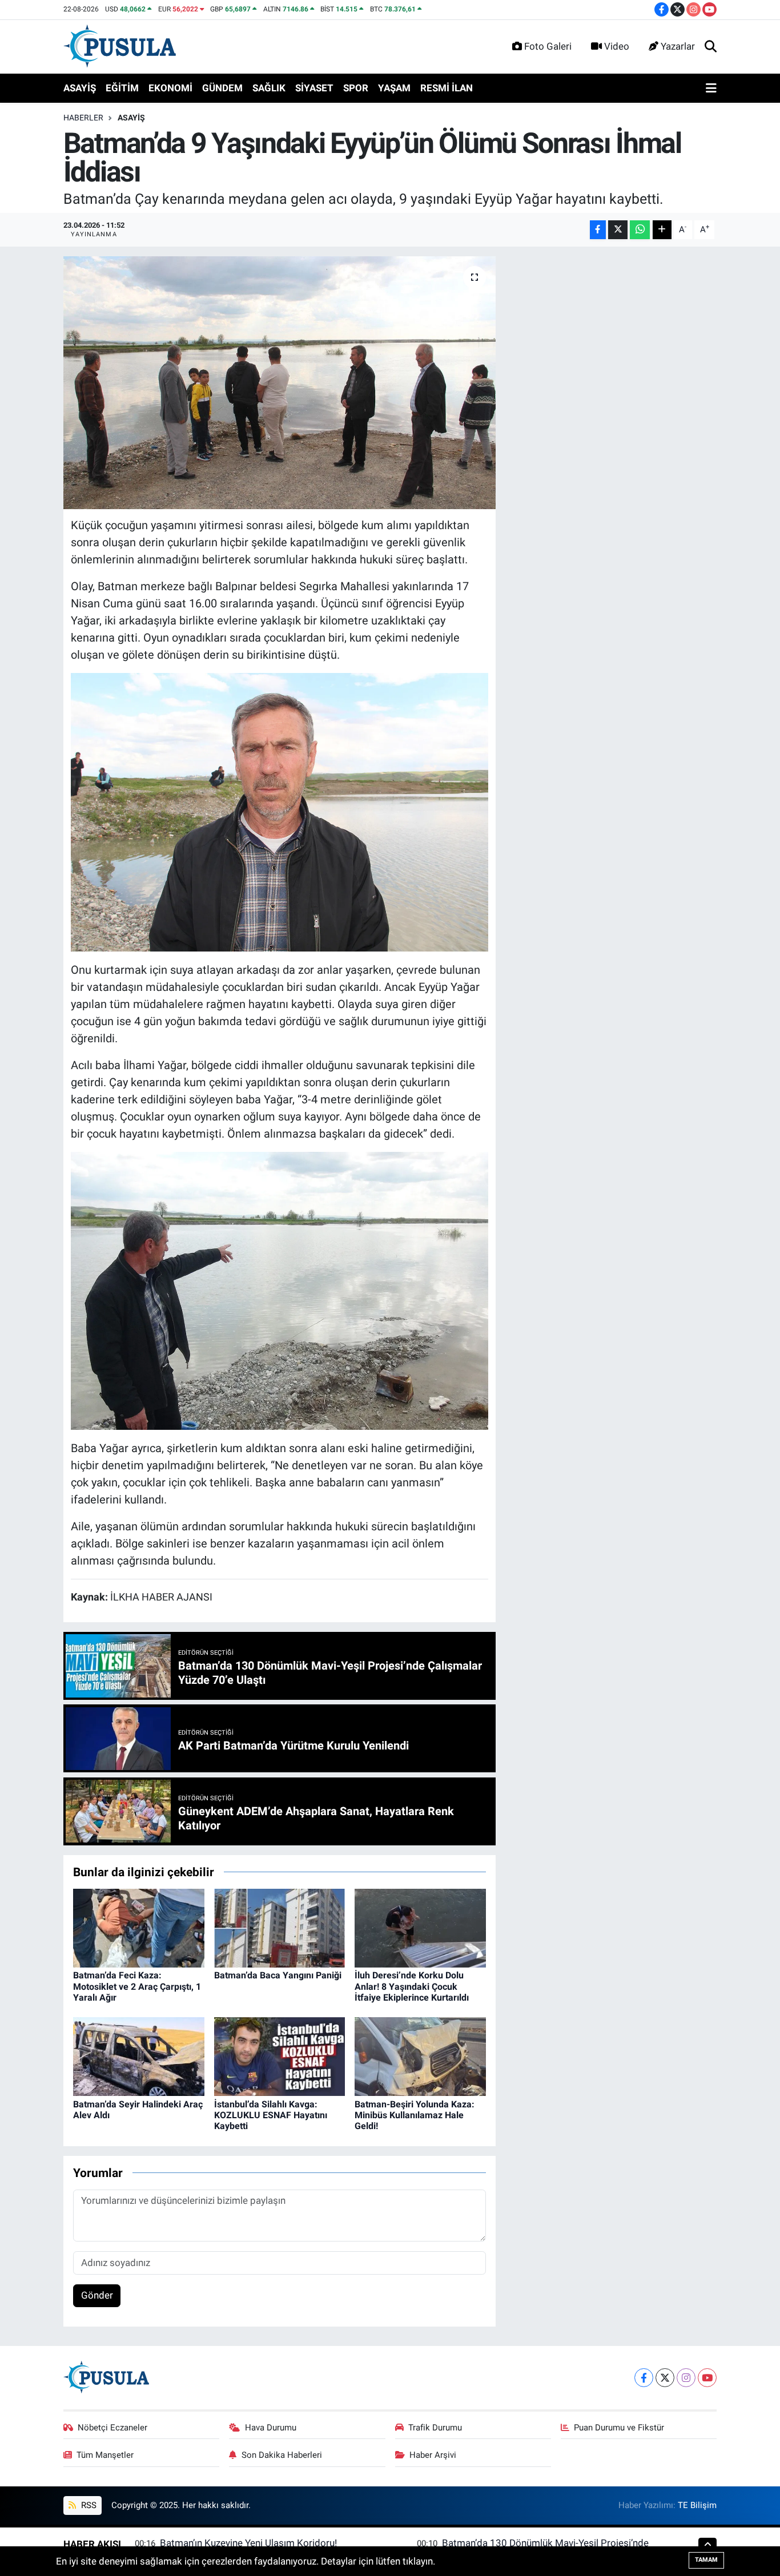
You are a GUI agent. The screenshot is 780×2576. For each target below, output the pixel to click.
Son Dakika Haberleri (282, 2455)
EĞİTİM (122, 88)
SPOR (356, 88)
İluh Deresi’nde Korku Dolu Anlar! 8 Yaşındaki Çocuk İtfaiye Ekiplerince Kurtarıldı (412, 1986)
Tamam (706, 2560)
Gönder (97, 2295)
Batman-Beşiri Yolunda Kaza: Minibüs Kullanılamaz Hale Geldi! (415, 2115)
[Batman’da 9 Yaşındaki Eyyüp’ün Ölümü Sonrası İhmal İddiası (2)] (280, 1290)
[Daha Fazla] (662, 230)
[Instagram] (686, 2378)
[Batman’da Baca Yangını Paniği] (280, 1928)
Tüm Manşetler (105, 2455)
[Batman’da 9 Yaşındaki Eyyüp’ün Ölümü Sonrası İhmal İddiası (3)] (280, 811)
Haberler (83, 118)
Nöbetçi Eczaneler (112, 2428)
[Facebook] (644, 2378)
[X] (665, 2378)
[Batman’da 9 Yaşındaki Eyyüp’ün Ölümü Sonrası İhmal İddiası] (280, 383)
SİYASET (314, 88)
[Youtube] (707, 2378)
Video (617, 46)
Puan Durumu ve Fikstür (619, 2428)
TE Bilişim (697, 2505)
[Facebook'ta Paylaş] (598, 230)
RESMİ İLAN (447, 88)
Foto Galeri (548, 46)
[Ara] (711, 47)
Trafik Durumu (435, 2428)
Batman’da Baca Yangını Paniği (278, 1975)
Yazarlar (678, 46)
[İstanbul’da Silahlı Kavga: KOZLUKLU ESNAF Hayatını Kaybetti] (280, 2056)
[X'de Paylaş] (618, 230)
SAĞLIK (269, 88)
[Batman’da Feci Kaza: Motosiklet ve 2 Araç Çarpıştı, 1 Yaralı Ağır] (139, 1928)
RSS (88, 2505)
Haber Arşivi (433, 2455)
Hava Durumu (271, 2428)
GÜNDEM (222, 88)
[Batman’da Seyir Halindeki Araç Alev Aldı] (139, 2056)
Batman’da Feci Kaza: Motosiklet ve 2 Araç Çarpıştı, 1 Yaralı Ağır (137, 1986)
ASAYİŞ (80, 88)
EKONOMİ (170, 88)
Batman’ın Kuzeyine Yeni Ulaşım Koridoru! (248, 2543)
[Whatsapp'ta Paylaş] (640, 230)
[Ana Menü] (711, 88)
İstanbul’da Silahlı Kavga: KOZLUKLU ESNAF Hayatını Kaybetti (271, 2115)
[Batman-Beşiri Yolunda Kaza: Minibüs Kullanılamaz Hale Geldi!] (420, 2056)
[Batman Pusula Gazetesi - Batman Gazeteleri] (120, 46)
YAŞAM (394, 88)
